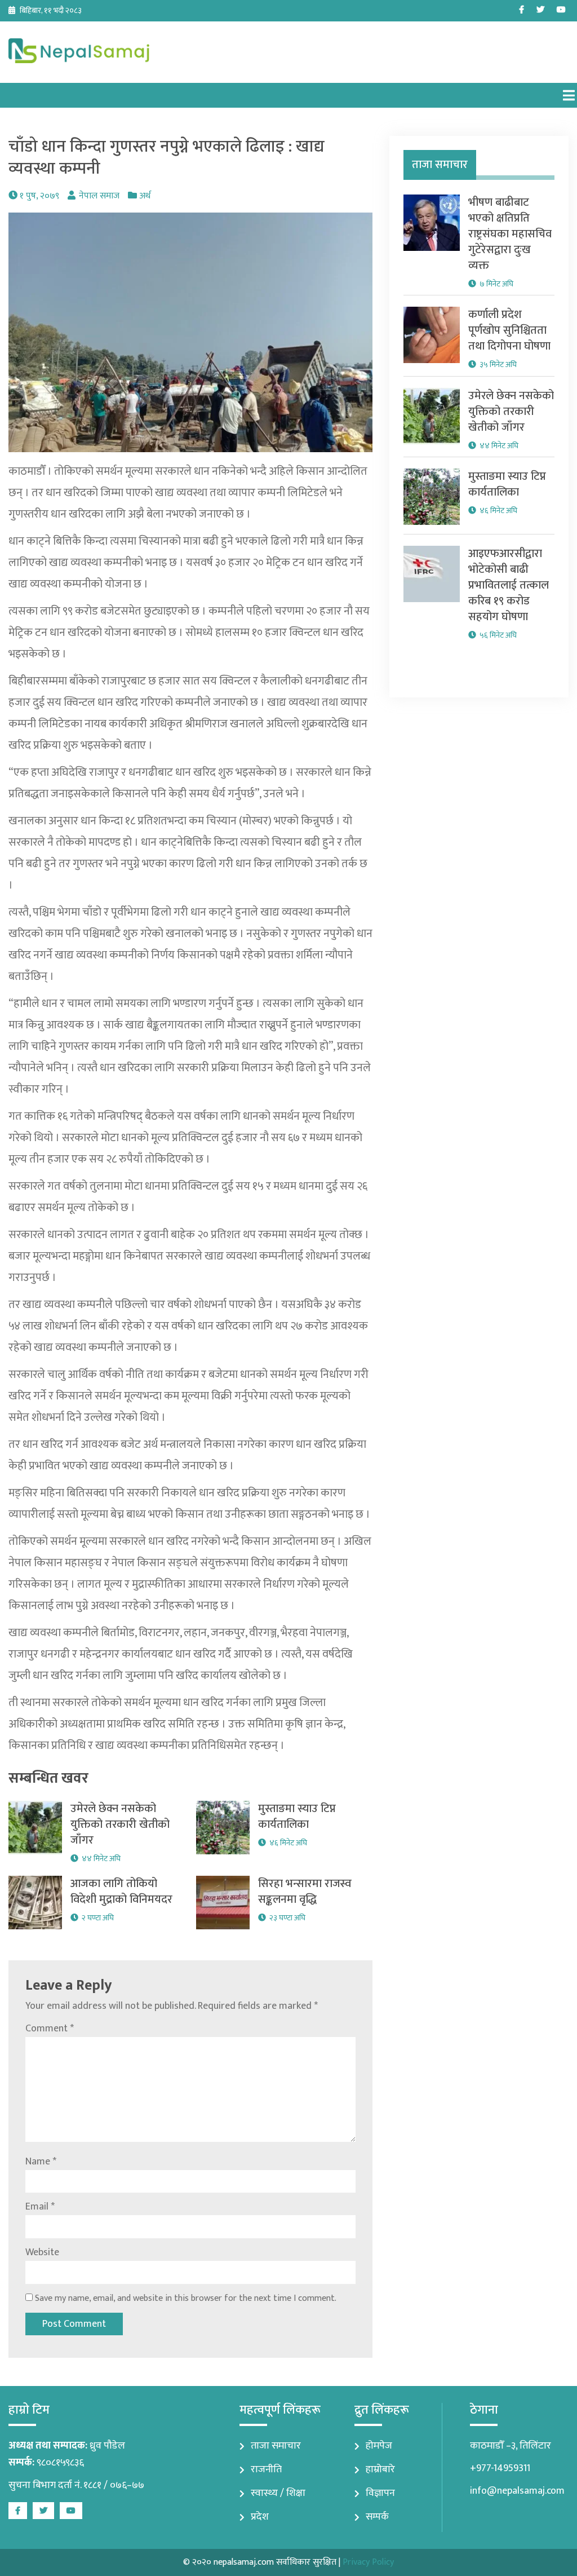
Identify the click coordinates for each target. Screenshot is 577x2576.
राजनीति (266, 2469)
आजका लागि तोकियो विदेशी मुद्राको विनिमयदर (121, 1892)
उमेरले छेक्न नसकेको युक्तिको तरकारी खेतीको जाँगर (120, 1824)
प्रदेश (260, 2517)
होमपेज (379, 2446)
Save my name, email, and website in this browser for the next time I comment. (186, 2298)
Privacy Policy (368, 2562)
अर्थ (145, 196)
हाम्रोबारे (380, 2469)
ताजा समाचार (276, 2446)
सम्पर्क (377, 2517)
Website (42, 2252)
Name (41, 2162)
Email (40, 2207)
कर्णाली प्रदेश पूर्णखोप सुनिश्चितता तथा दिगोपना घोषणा (509, 330)
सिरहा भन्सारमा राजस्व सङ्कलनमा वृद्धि (305, 1892)
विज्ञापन (380, 2493)
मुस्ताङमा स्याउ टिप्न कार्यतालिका (297, 1817)
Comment (50, 2029)
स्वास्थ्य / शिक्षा (278, 2493)
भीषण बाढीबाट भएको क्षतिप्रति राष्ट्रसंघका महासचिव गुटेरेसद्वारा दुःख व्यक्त (510, 234)
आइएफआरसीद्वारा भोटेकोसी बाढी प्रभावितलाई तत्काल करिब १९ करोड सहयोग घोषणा (509, 585)
